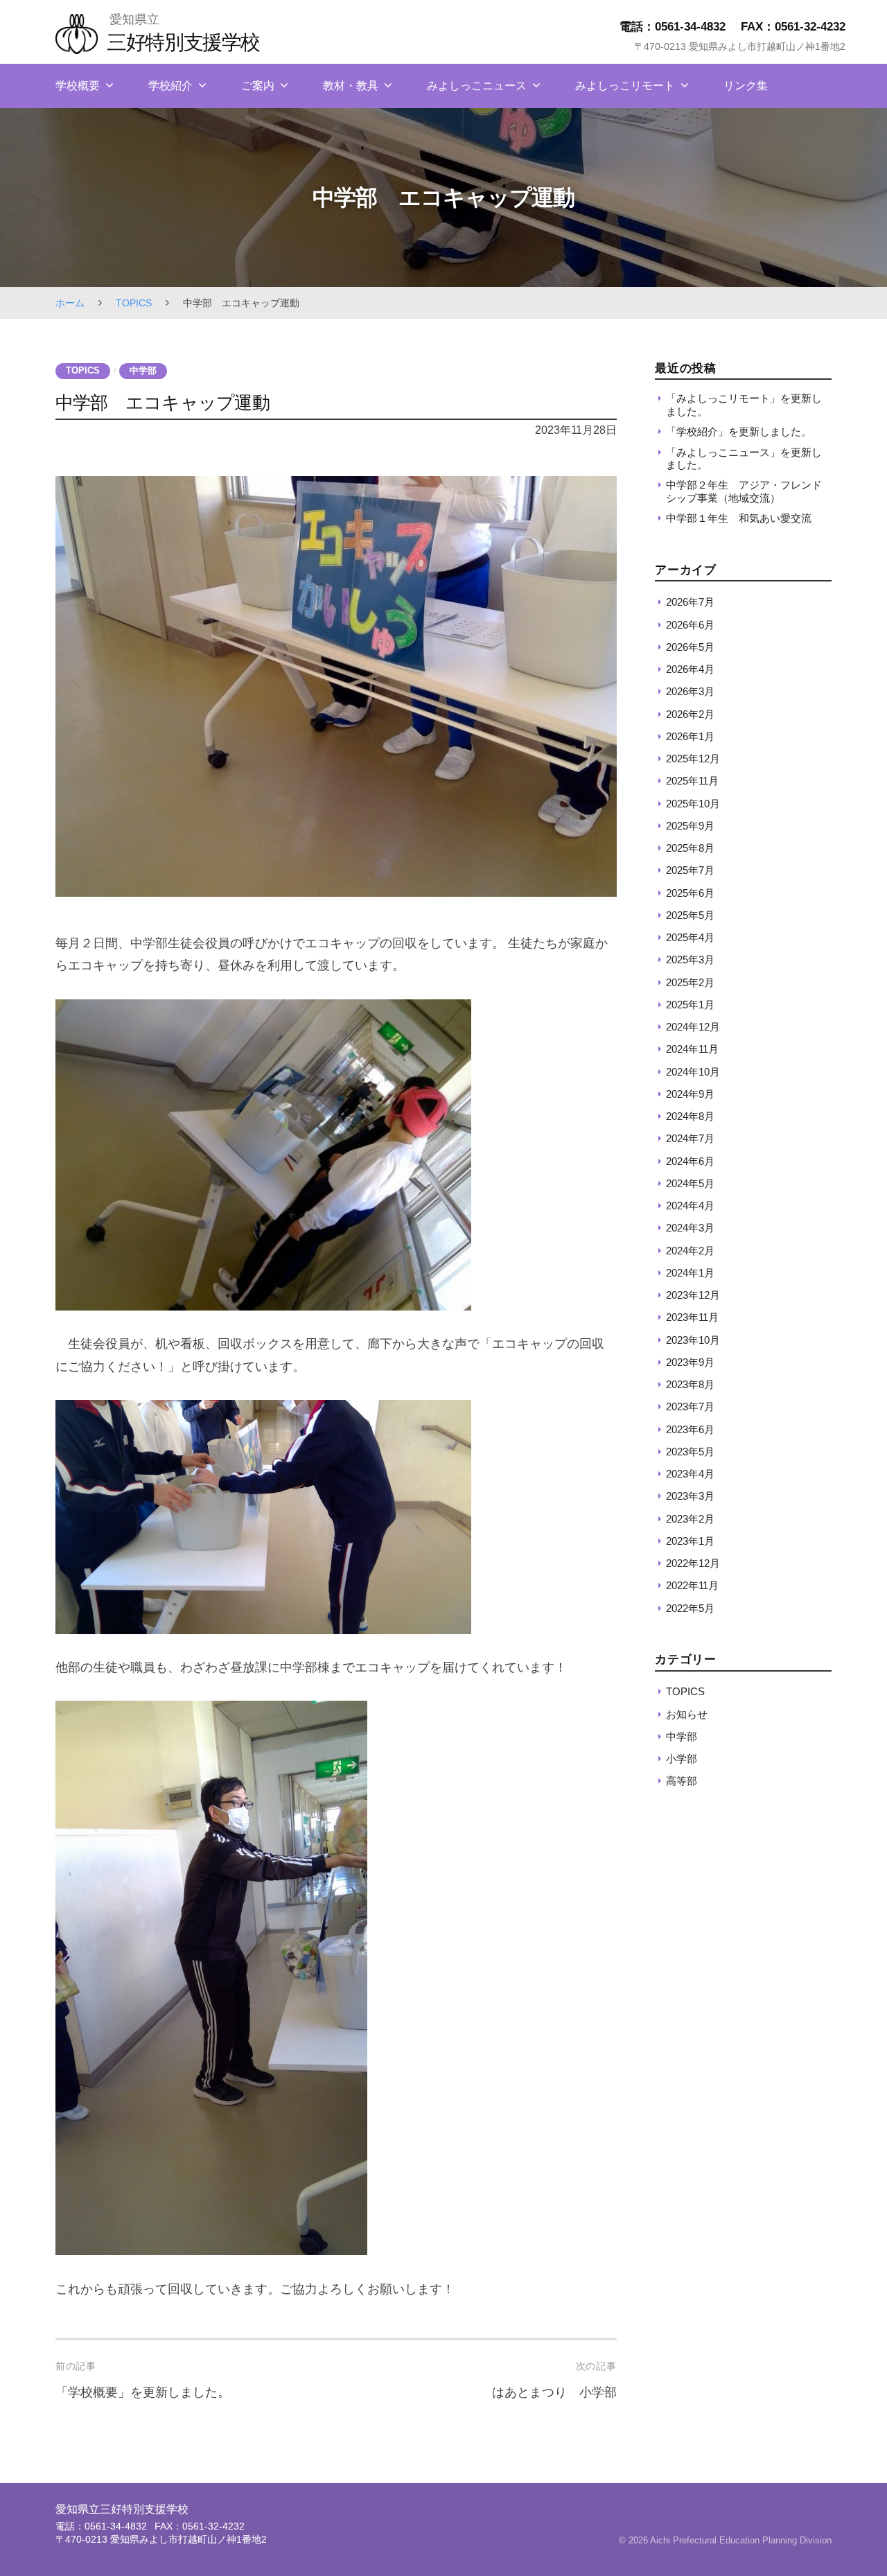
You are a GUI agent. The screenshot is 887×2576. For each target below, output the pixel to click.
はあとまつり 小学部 (554, 2392)
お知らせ (687, 1714)
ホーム (70, 303)
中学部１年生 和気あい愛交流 (739, 518)
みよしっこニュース (477, 86)
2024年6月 (690, 1161)
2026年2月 (690, 714)
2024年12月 (693, 1027)
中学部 (143, 371)
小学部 (682, 1759)
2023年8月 (690, 1384)
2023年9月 (690, 1362)
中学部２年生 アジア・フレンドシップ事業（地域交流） (744, 492)
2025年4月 (690, 937)
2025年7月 (690, 870)
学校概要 (78, 86)
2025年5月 (690, 915)
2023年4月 (690, 1474)
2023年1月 (690, 1541)
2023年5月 (690, 1452)
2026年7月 (690, 602)
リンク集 (746, 86)
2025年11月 (692, 781)
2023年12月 (693, 1295)
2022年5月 (690, 1608)
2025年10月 (693, 804)
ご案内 (258, 86)
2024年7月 (690, 1138)
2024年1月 (690, 1273)
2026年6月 (690, 625)
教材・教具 (351, 86)
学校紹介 (170, 86)
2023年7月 (690, 1407)
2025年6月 (690, 893)
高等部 (682, 1781)
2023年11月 (692, 1317)
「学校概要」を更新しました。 (143, 2392)
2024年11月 (692, 1049)
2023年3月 (690, 1496)
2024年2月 (690, 1251)
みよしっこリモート (625, 86)
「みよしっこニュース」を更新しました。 (744, 458)
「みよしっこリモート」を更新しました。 (744, 404)
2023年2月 (690, 1519)
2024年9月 (690, 1094)
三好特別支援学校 (183, 42)
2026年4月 (690, 669)
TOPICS (134, 303)
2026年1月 (690, 736)
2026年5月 (690, 647)
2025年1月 (690, 1005)
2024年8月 (690, 1116)
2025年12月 (693, 759)
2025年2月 (690, 982)
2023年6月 (690, 1429)
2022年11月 (692, 1585)
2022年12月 (693, 1563)
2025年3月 (690, 960)
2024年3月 (690, 1228)
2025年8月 (690, 848)
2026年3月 (690, 691)
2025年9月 (690, 826)
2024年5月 (690, 1183)
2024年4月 (690, 1206)
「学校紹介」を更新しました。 (739, 431)
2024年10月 (693, 1072)
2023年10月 (693, 1340)
